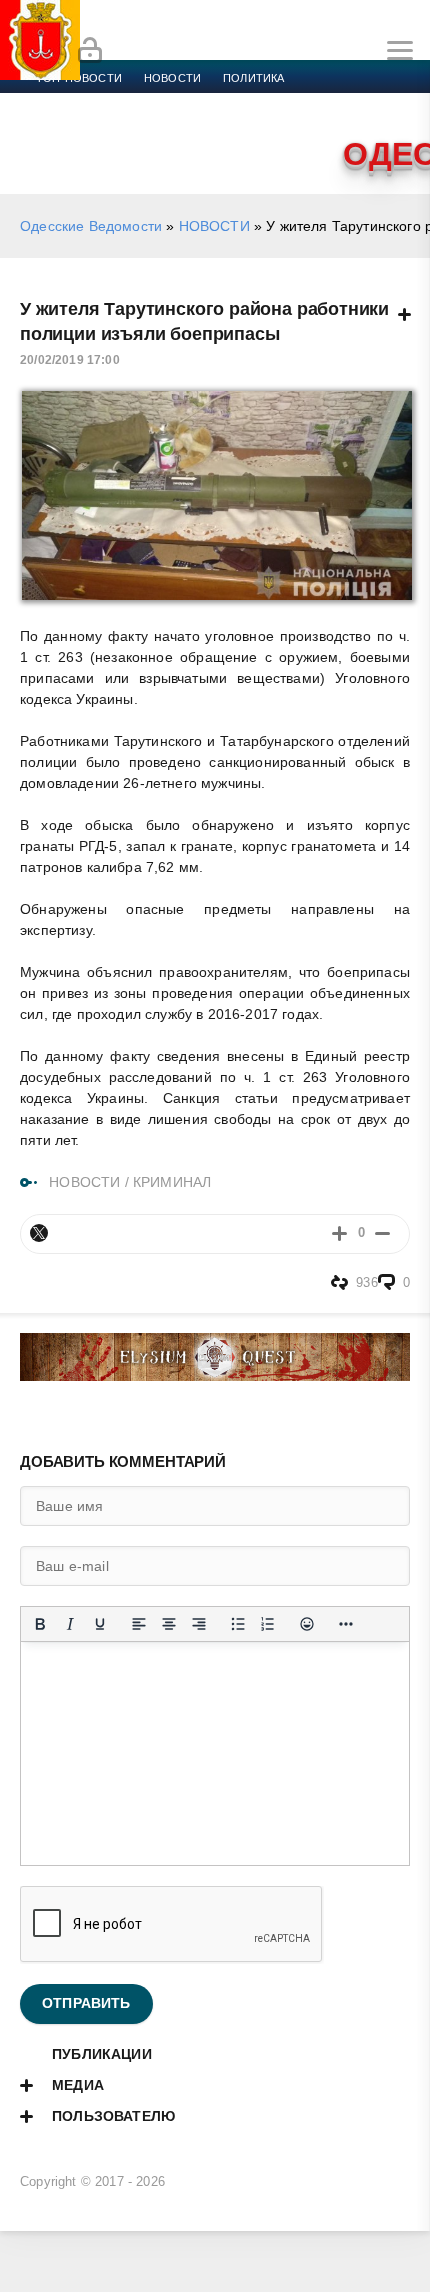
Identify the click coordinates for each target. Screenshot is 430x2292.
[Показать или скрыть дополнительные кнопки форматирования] (346, 1624)
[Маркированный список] (238, 1624)
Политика (253, 78)
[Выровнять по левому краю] (139, 1624)
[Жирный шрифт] (40, 1624)
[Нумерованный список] (268, 1624)
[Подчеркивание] (100, 1624)
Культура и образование (340, 102)
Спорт (222, 102)
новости (172, 78)
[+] (339, 1233)
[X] (39, 1233)
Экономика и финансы (108, 102)
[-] (382, 1233)
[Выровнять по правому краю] (199, 1624)
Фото (207, 126)
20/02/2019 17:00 (70, 360)
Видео (149, 126)
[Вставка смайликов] (307, 1624)
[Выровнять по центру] (169, 1624)
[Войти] (90, 51)
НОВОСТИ (214, 226)
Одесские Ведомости (91, 226)
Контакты (276, 126)
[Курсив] (70, 1624)
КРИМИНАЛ (172, 1182)
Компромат (72, 126)
